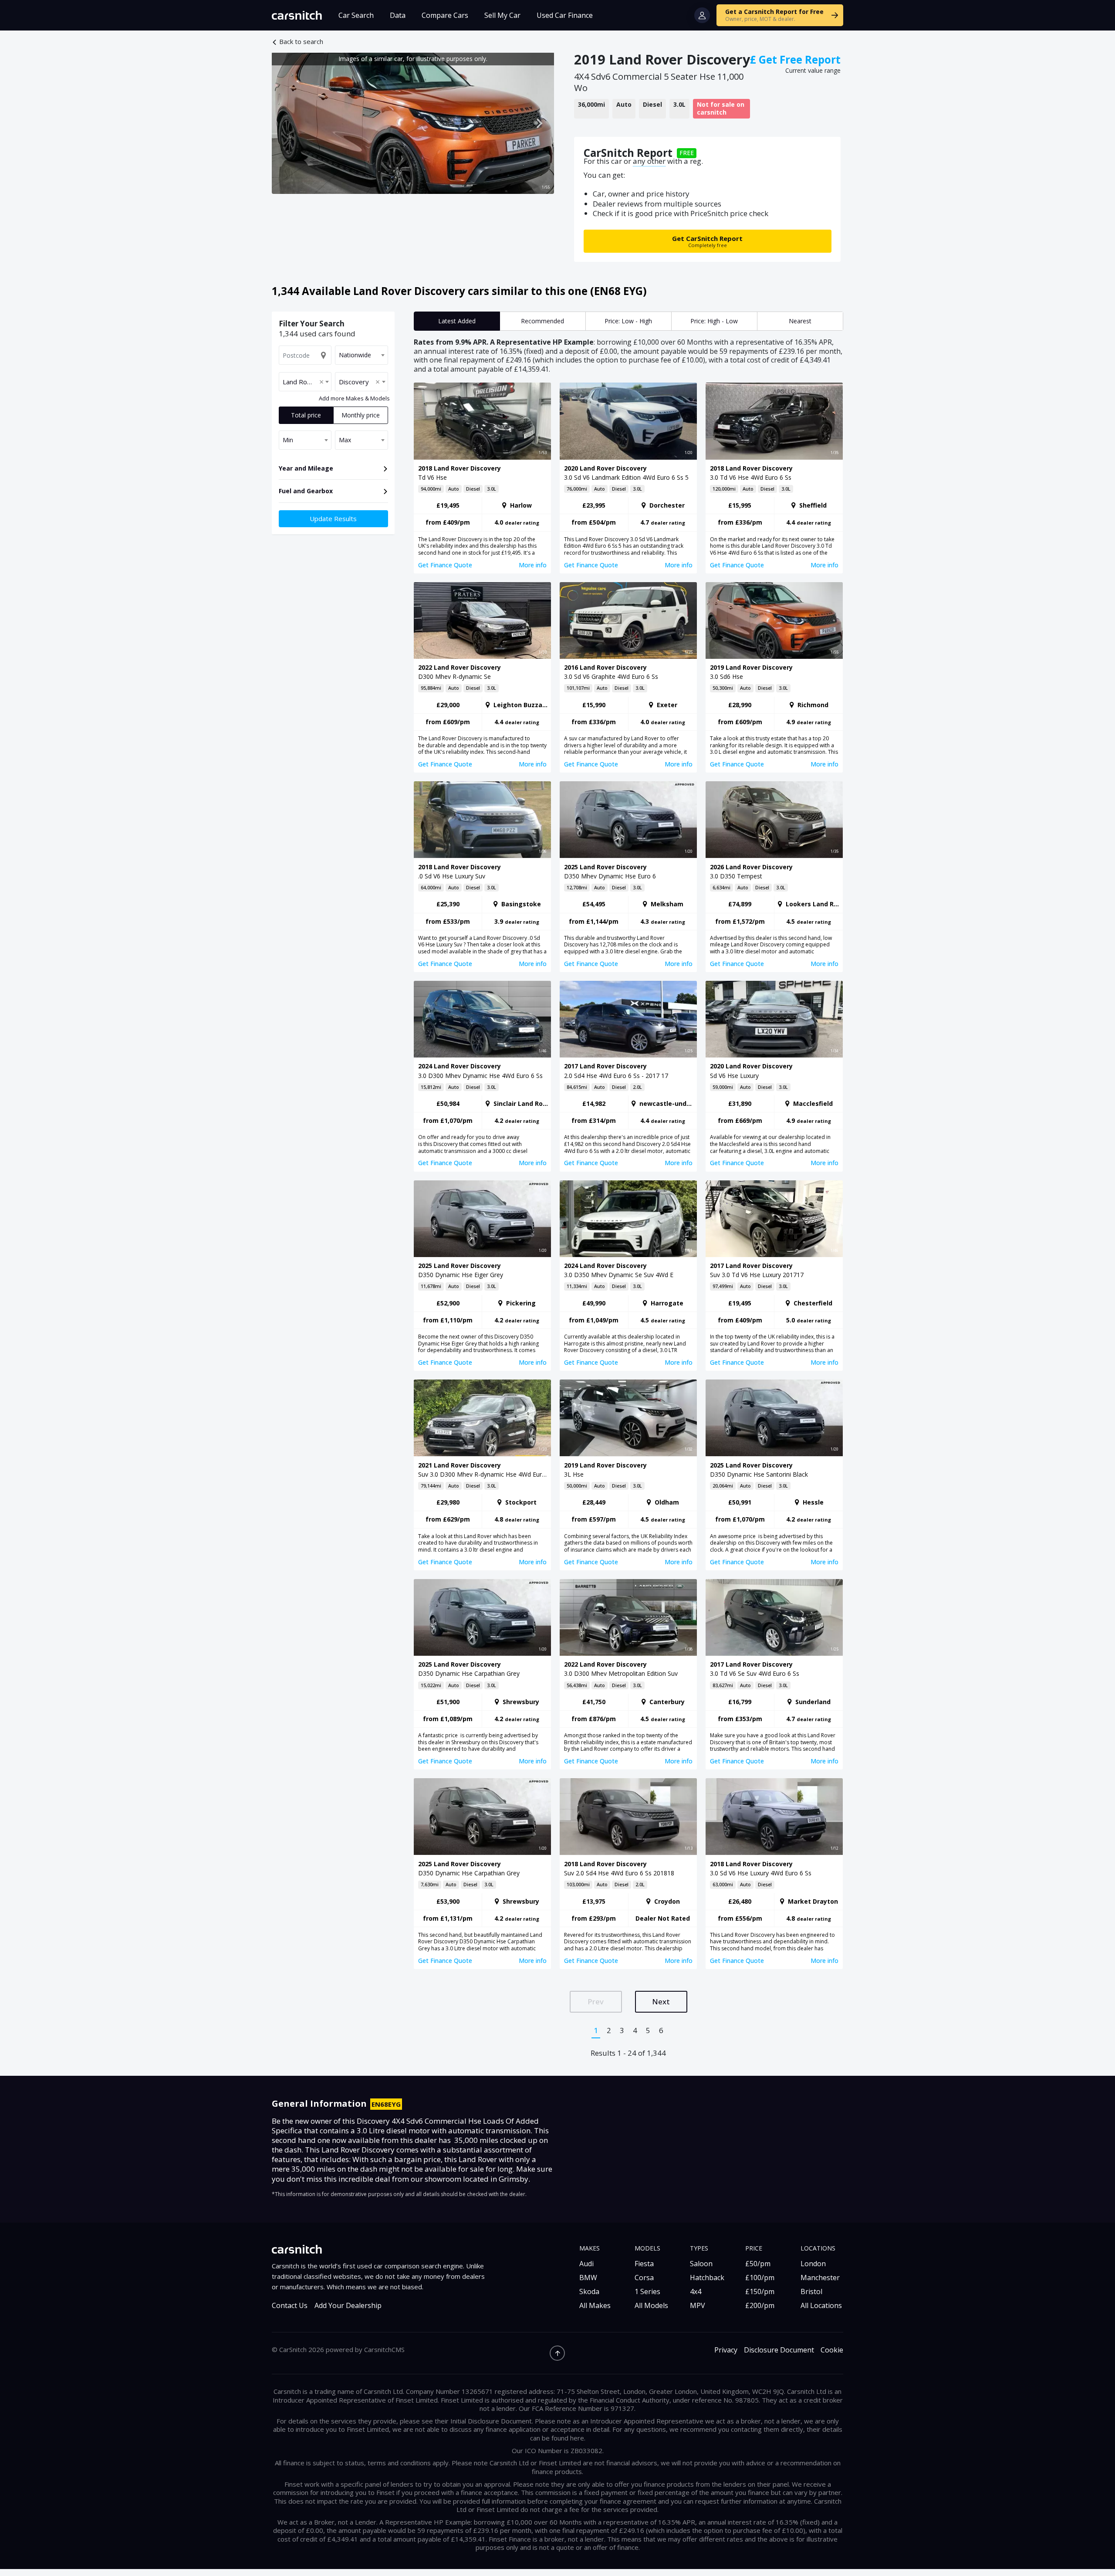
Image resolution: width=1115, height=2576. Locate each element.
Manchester (820, 2278)
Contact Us (290, 2306)
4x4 (696, 2291)
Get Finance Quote (445, 565)
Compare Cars (445, 15)
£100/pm (760, 2278)
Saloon (701, 2264)
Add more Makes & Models (354, 398)
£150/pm (760, 2291)
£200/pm (760, 2305)
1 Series (647, 2291)
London (813, 2264)
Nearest (800, 321)
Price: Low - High (628, 321)
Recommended (542, 321)
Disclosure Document (779, 2350)
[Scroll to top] (557, 2353)
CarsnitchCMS (384, 2349)
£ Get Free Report (795, 59)
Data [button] (398, 15)
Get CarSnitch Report (707, 241)
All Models (651, 2305)
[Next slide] (539, 123)
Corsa (644, 2278)
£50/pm (758, 2264)
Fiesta (644, 2264)
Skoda (589, 2291)
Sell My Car (502, 15)
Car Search (356, 15)
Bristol (811, 2291)
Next (661, 2001)
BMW (588, 2278)
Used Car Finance (565, 15)
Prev (596, 2001)
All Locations (821, 2305)
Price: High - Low (714, 321)
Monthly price (361, 415)
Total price (306, 415)
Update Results (333, 519)
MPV (698, 2305)
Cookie (832, 2350)
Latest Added (457, 321)
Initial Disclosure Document (491, 2421)
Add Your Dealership (348, 2306)
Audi (586, 2264)
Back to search (301, 42)
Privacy (726, 2350)
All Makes (595, 2305)
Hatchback (707, 2278)
